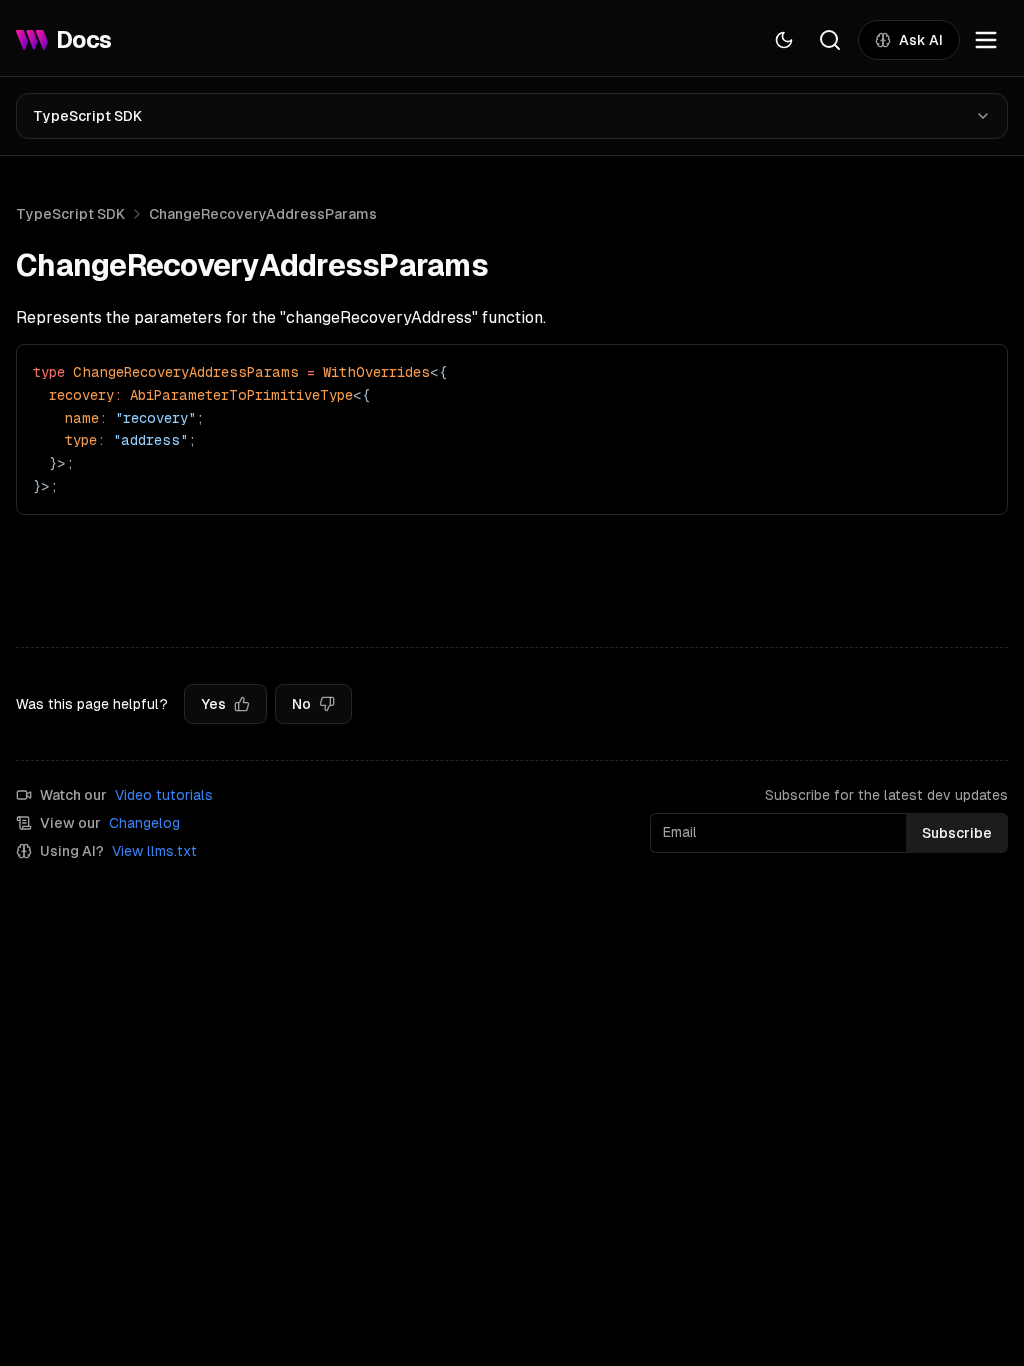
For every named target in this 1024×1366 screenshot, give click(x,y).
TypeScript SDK (87, 116)
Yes (213, 704)
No (301, 704)
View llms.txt (154, 851)
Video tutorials (164, 795)
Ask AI (921, 40)
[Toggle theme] (784, 40)
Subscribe (957, 833)
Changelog (144, 823)
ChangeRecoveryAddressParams (263, 214)
